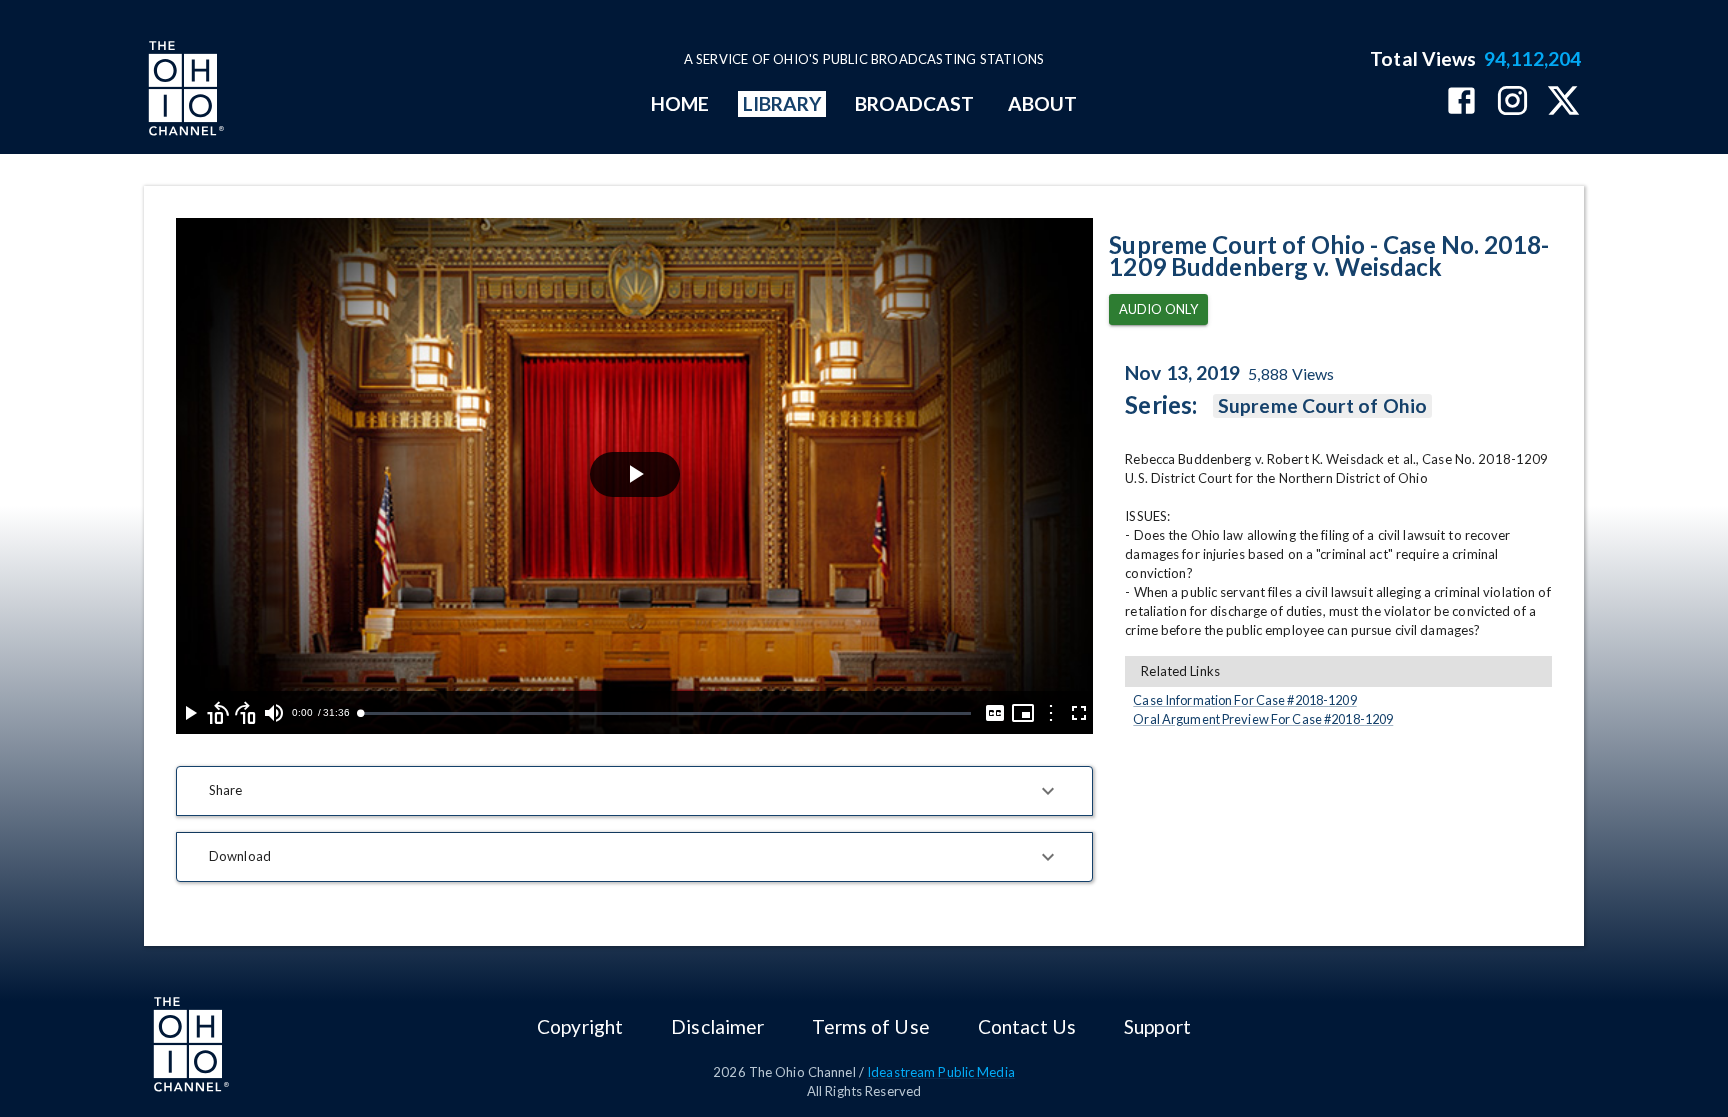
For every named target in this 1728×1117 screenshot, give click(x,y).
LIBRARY (782, 103)
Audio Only (1158, 309)
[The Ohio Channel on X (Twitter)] (1563, 102)
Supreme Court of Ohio (1322, 405)
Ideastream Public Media (941, 1072)
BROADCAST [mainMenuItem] (915, 103)
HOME (680, 103)
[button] (634, 791)
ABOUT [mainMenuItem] (1042, 103)
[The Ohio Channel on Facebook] (1461, 102)
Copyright (580, 1026)
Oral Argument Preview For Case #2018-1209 (1263, 719)
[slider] (665, 713)
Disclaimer (717, 1026)
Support (1157, 1026)
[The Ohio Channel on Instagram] (1512, 102)
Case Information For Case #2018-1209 (1244, 700)
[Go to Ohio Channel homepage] (184, 91)
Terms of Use (870, 1026)
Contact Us (1027, 1026)
